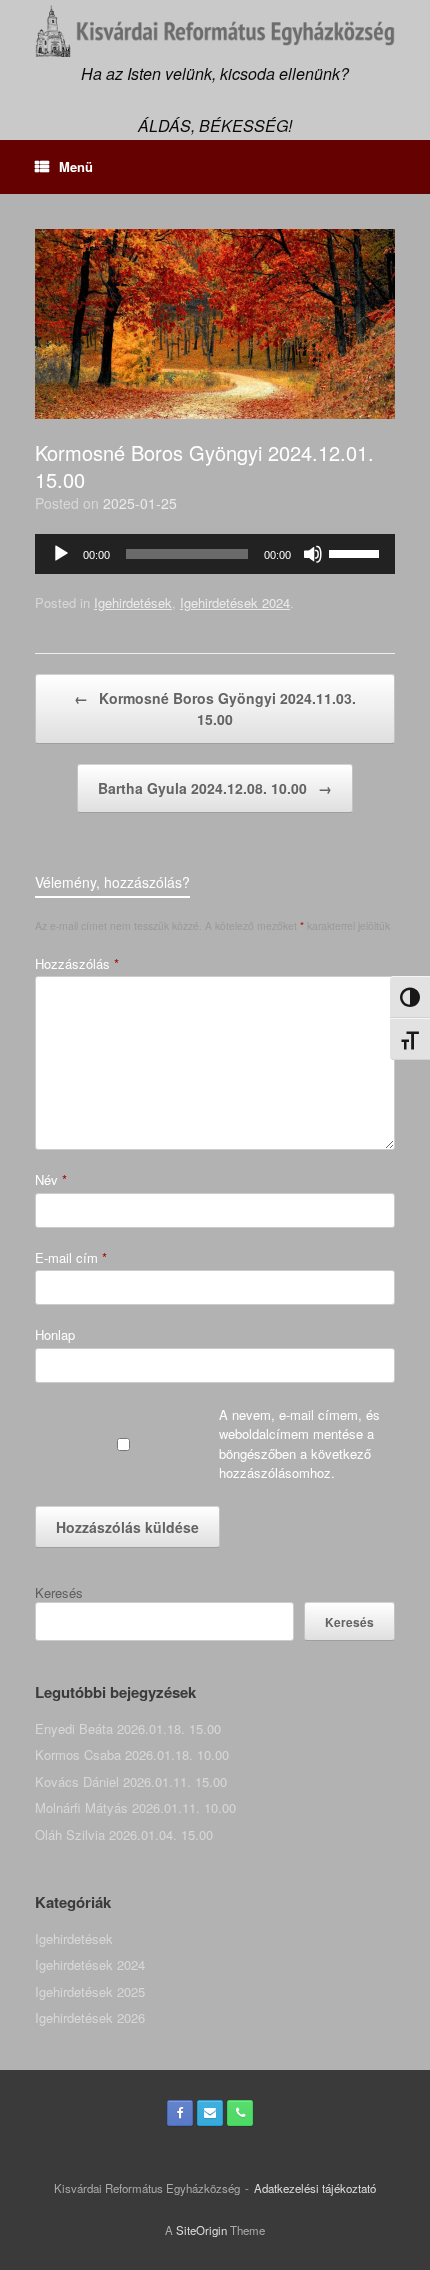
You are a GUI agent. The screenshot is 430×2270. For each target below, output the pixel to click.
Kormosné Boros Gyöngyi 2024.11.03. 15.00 (215, 708)
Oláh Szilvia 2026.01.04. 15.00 (124, 1834)
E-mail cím (71, 1257)
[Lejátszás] (61, 554)
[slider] (357, 552)
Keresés (59, 1592)
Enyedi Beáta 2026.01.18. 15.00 (128, 1728)
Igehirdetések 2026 (90, 2017)
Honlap (55, 1334)
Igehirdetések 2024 (235, 602)
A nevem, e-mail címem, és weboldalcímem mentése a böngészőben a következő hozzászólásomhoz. (299, 1444)
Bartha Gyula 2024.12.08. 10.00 (215, 788)
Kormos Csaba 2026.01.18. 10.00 (132, 1754)
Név (51, 1179)
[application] (215, 554)
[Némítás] (313, 554)
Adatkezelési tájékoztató (315, 2188)
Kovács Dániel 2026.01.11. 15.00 (131, 1781)
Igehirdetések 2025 (90, 1991)
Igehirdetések (133, 602)
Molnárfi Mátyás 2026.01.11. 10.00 (135, 1807)
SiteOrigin (201, 2230)
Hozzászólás (77, 963)
